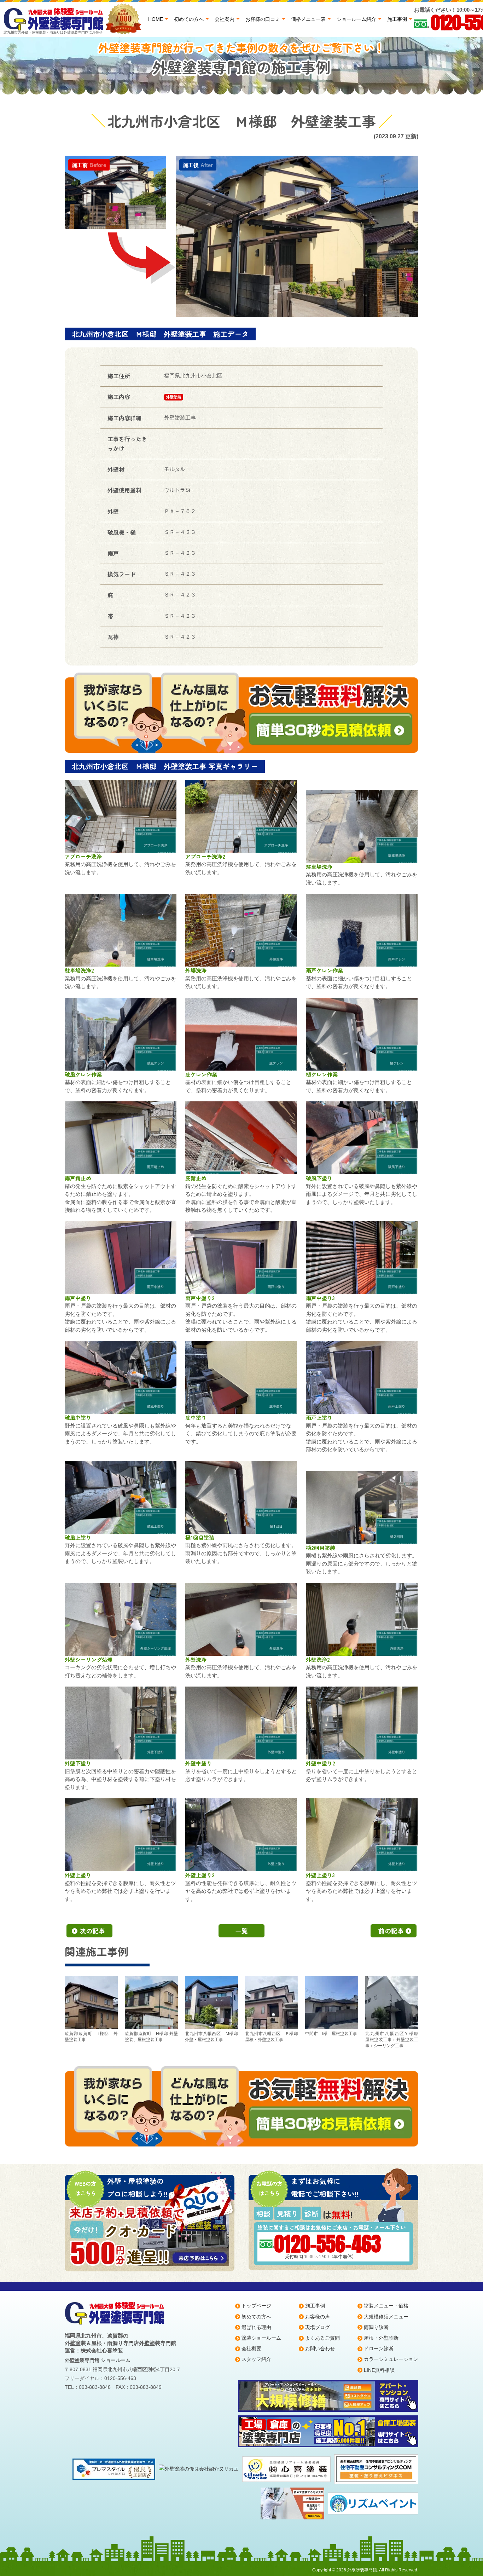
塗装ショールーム (261, 2338)
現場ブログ (318, 2327)
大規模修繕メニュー (386, 2317)
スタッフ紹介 (256, 2359)
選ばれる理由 (256, 2327)
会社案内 (225, 19)
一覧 (241, 1931)
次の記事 (92, 1931)
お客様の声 (318, 2317)
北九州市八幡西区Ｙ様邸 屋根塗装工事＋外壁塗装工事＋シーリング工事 (392, 2040)
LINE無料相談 (379, 2370)
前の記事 (391, 1931)
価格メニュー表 (308, 19)
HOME (156, 19)
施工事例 (397, 19)
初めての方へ (189, 19)
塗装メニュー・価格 (386, 2306)
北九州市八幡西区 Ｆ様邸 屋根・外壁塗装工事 (272, 2037)
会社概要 (251, 2349)
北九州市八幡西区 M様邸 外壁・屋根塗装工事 (211, 2037)
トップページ (256, 2306)
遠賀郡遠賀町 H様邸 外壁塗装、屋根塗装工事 (151, 2037)
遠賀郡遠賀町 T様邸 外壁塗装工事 (91, 2037)
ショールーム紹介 (356, 19)
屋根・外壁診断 (381, 2338)
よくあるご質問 (322, 2338)
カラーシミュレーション (391, 2359)
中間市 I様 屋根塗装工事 (331, 2034)
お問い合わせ (320, 2349)
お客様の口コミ (263, 19)
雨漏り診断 (376, 2327)
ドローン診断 (379, 2349)
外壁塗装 (174, 397)
